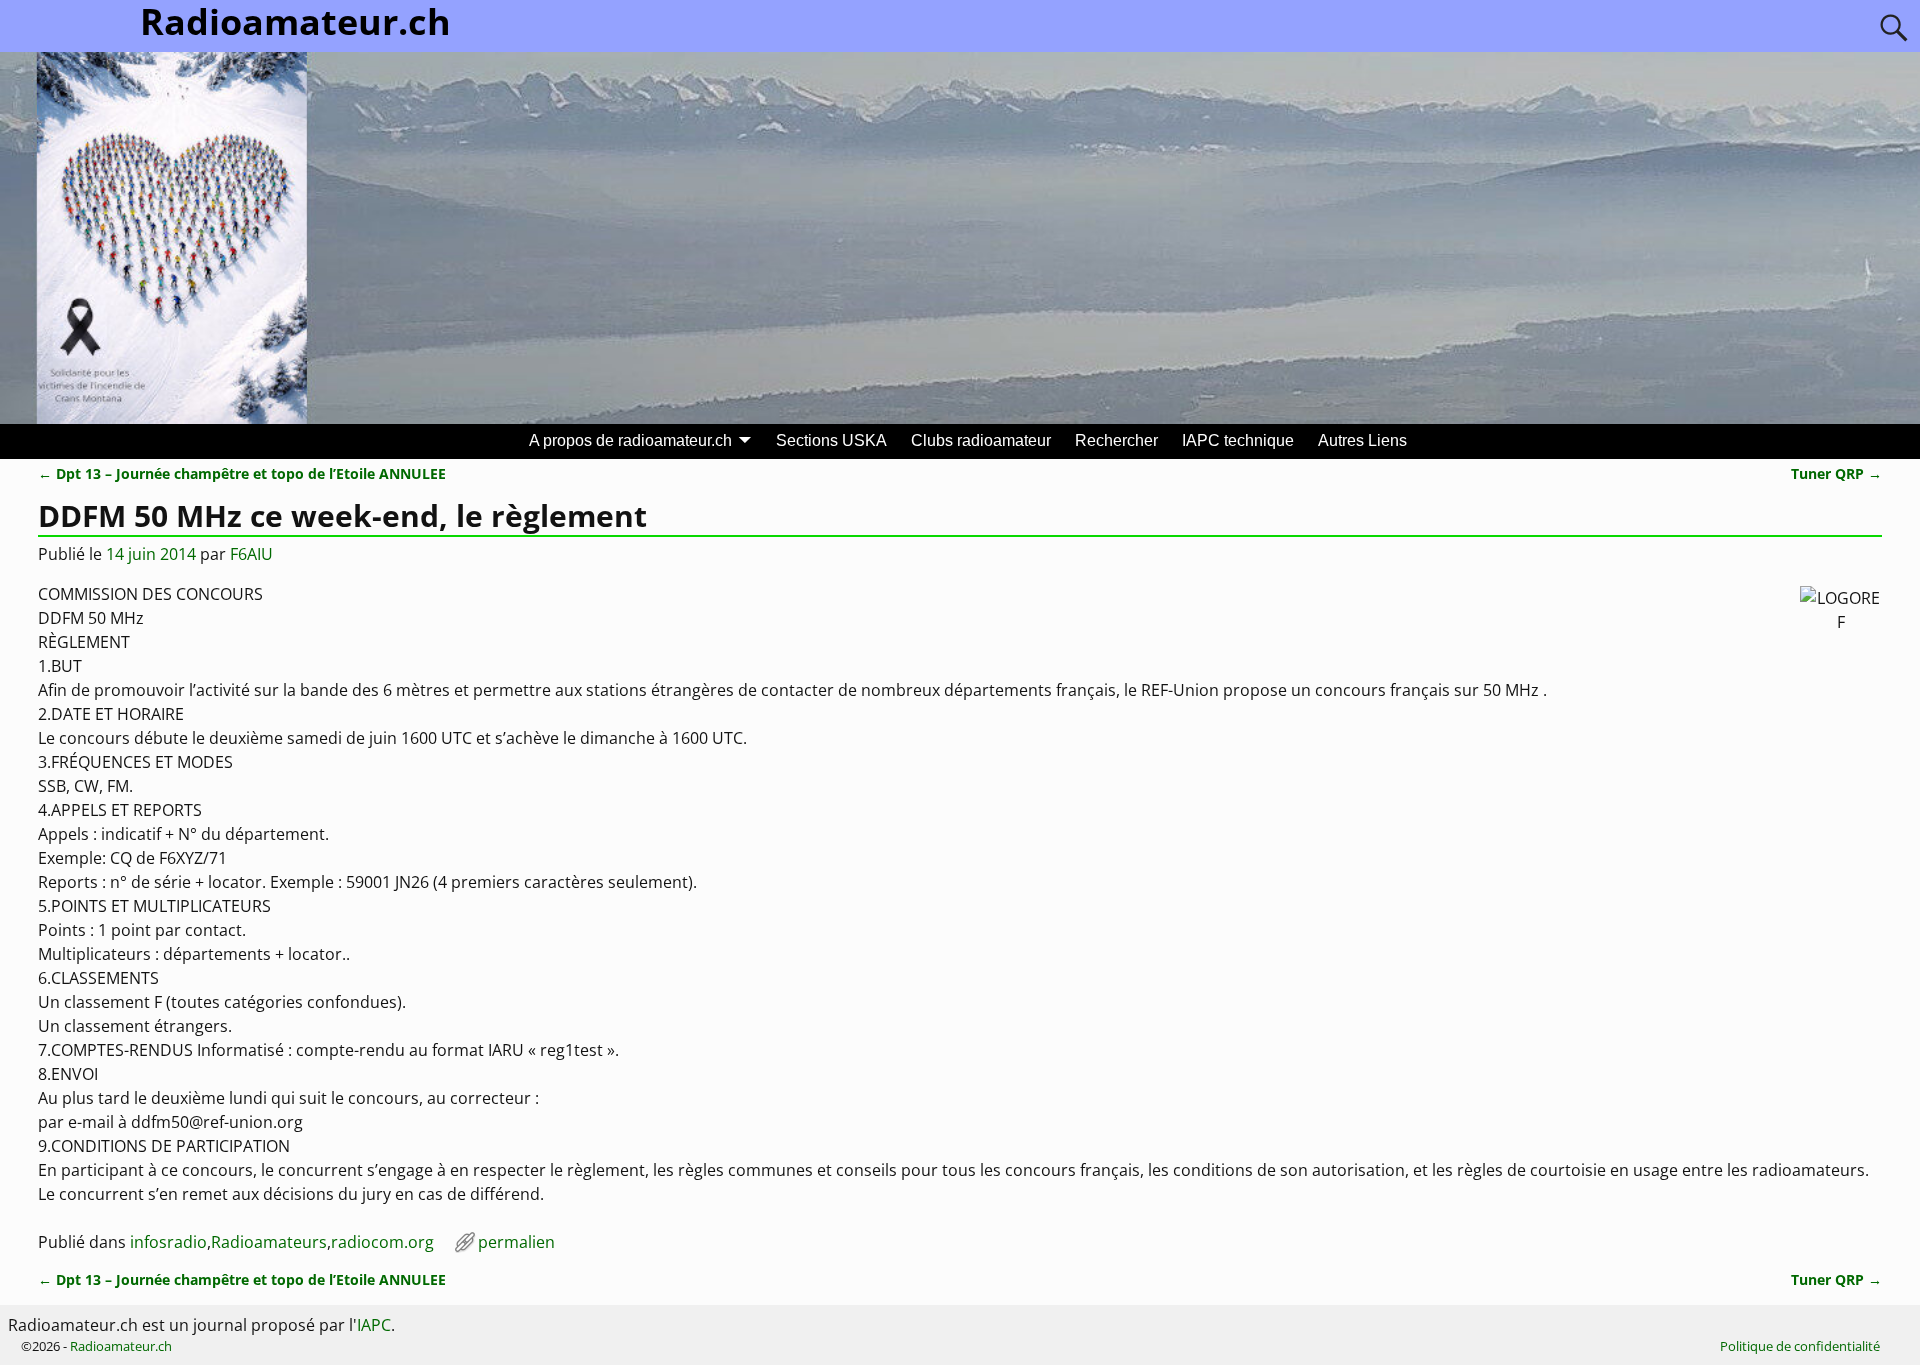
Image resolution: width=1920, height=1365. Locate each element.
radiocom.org (382, 1242)
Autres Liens (1362, 440)
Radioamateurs (269, 1242)
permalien (516, 1242)
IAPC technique (1238, 440)
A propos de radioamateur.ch (630, 440)
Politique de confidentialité (1800, 1346)
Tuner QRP (1836, 473)
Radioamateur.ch (121, 1346)
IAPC (374, 1325)
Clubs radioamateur (981, 440)
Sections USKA (831, 440)
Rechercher (1116, 440)
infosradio (168, 1242)
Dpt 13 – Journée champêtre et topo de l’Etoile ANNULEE (242, 473)
